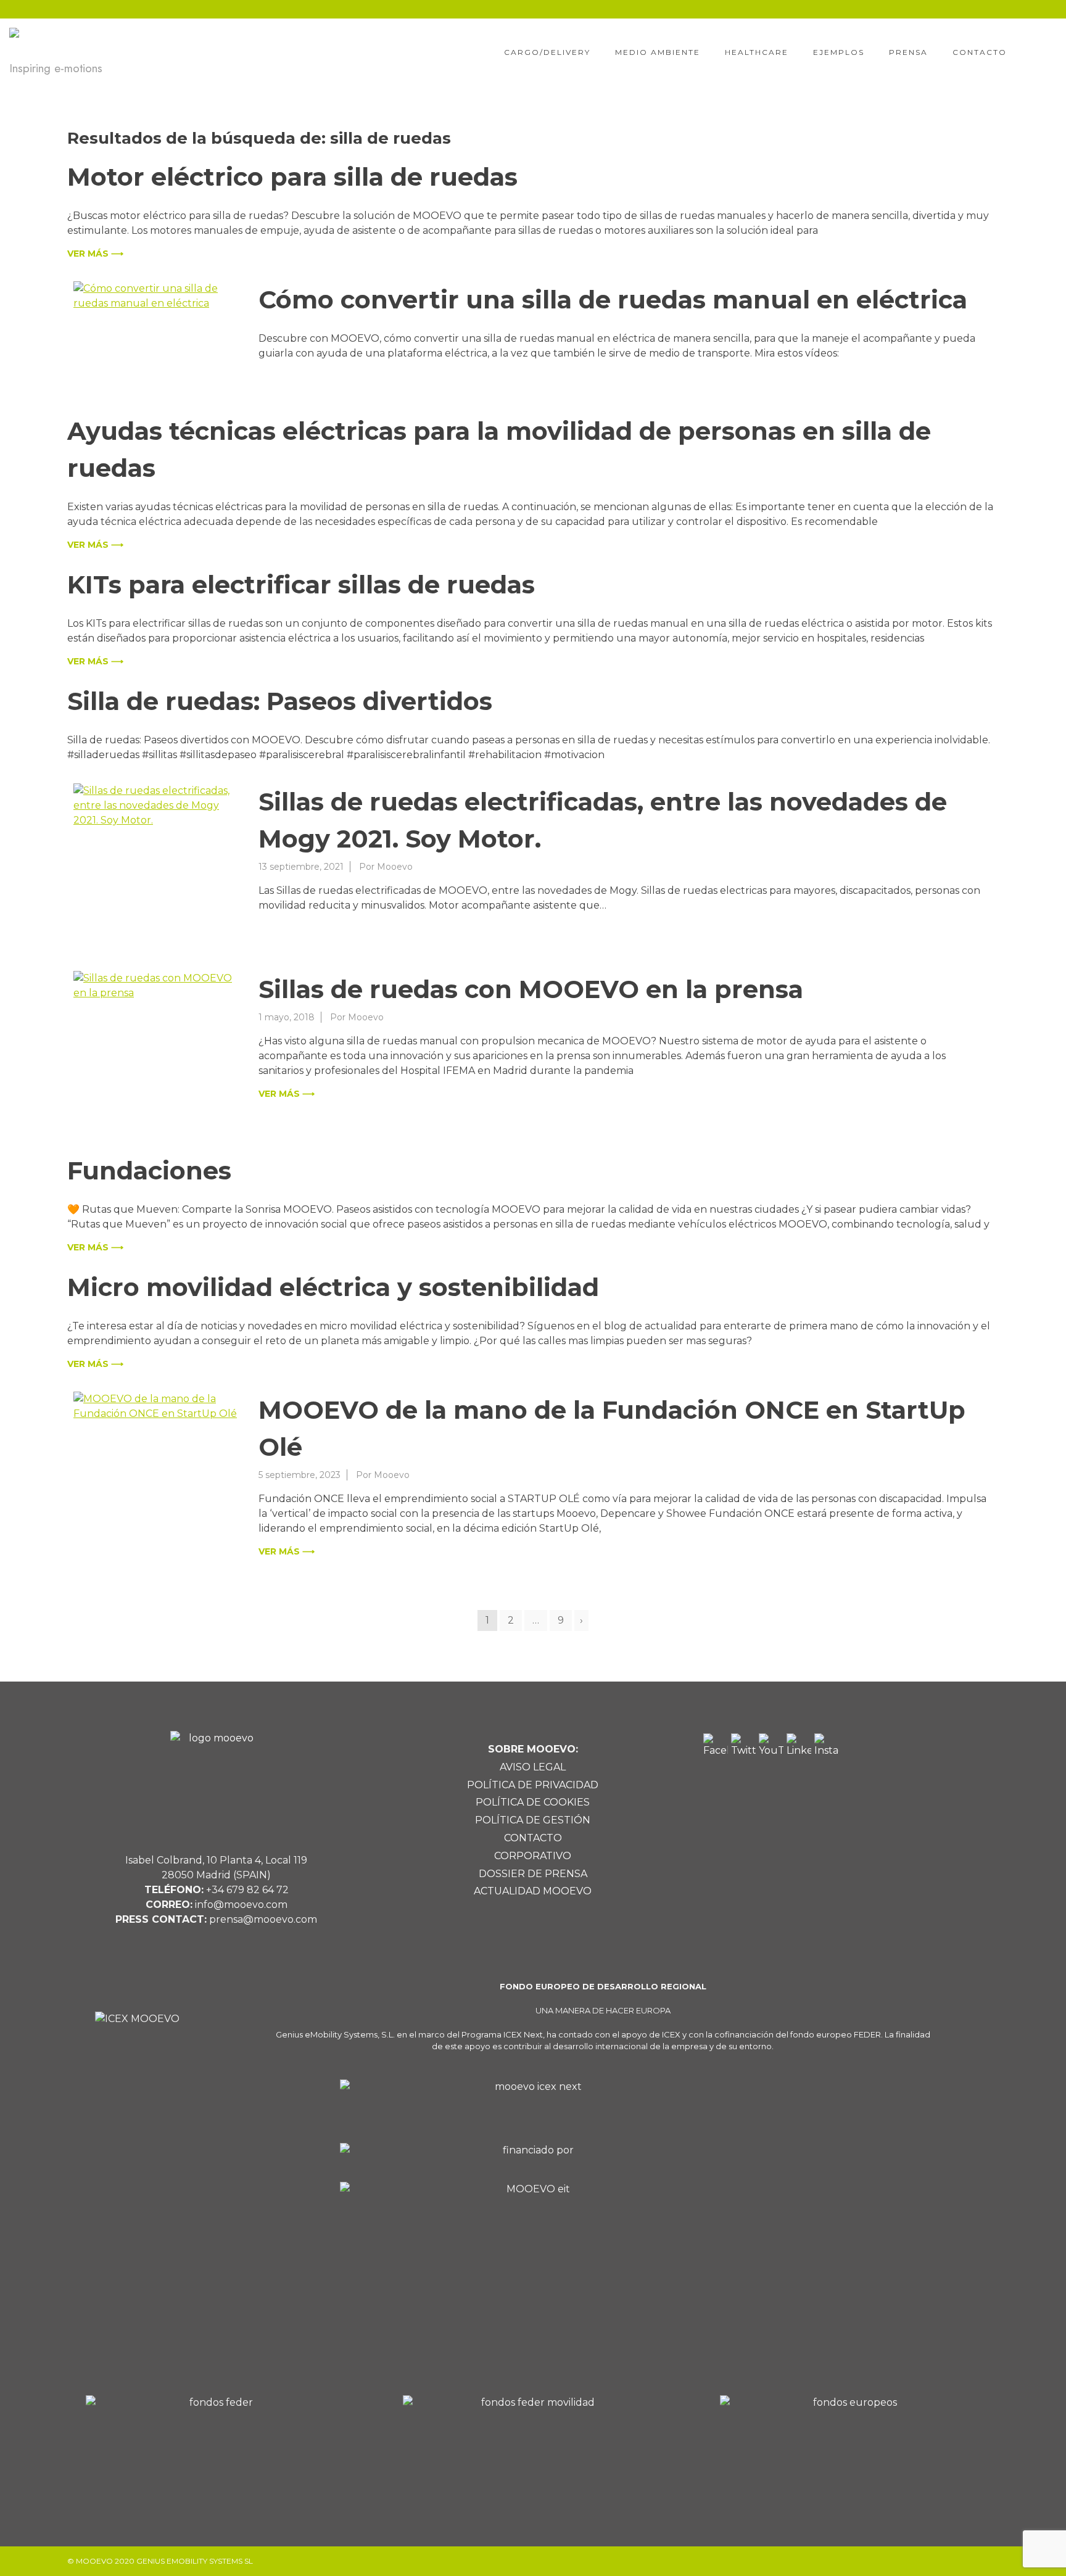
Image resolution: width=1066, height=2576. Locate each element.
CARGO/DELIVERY (547, 52)
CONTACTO (980, 52)
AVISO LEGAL (533, 1767)
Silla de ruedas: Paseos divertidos (280, 701)
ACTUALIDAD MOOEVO (533, 1891)
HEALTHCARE (757, 52)
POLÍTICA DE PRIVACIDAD (533, 1785)
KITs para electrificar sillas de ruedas (301, 584)
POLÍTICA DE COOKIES (533, 1802)
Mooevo (395, 867)
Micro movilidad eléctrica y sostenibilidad (333, 1287)
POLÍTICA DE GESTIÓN (533, 1820)
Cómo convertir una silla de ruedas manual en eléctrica (613, 299)
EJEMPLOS (839, 52)
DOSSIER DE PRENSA (533, 1874)
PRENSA (908, 52)
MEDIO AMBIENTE (658, 52)
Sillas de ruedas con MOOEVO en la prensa (531, 989)
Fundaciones (149, 1170)
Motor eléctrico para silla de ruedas (292, 177)
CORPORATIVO (533, 1856)
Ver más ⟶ (95, 254)
